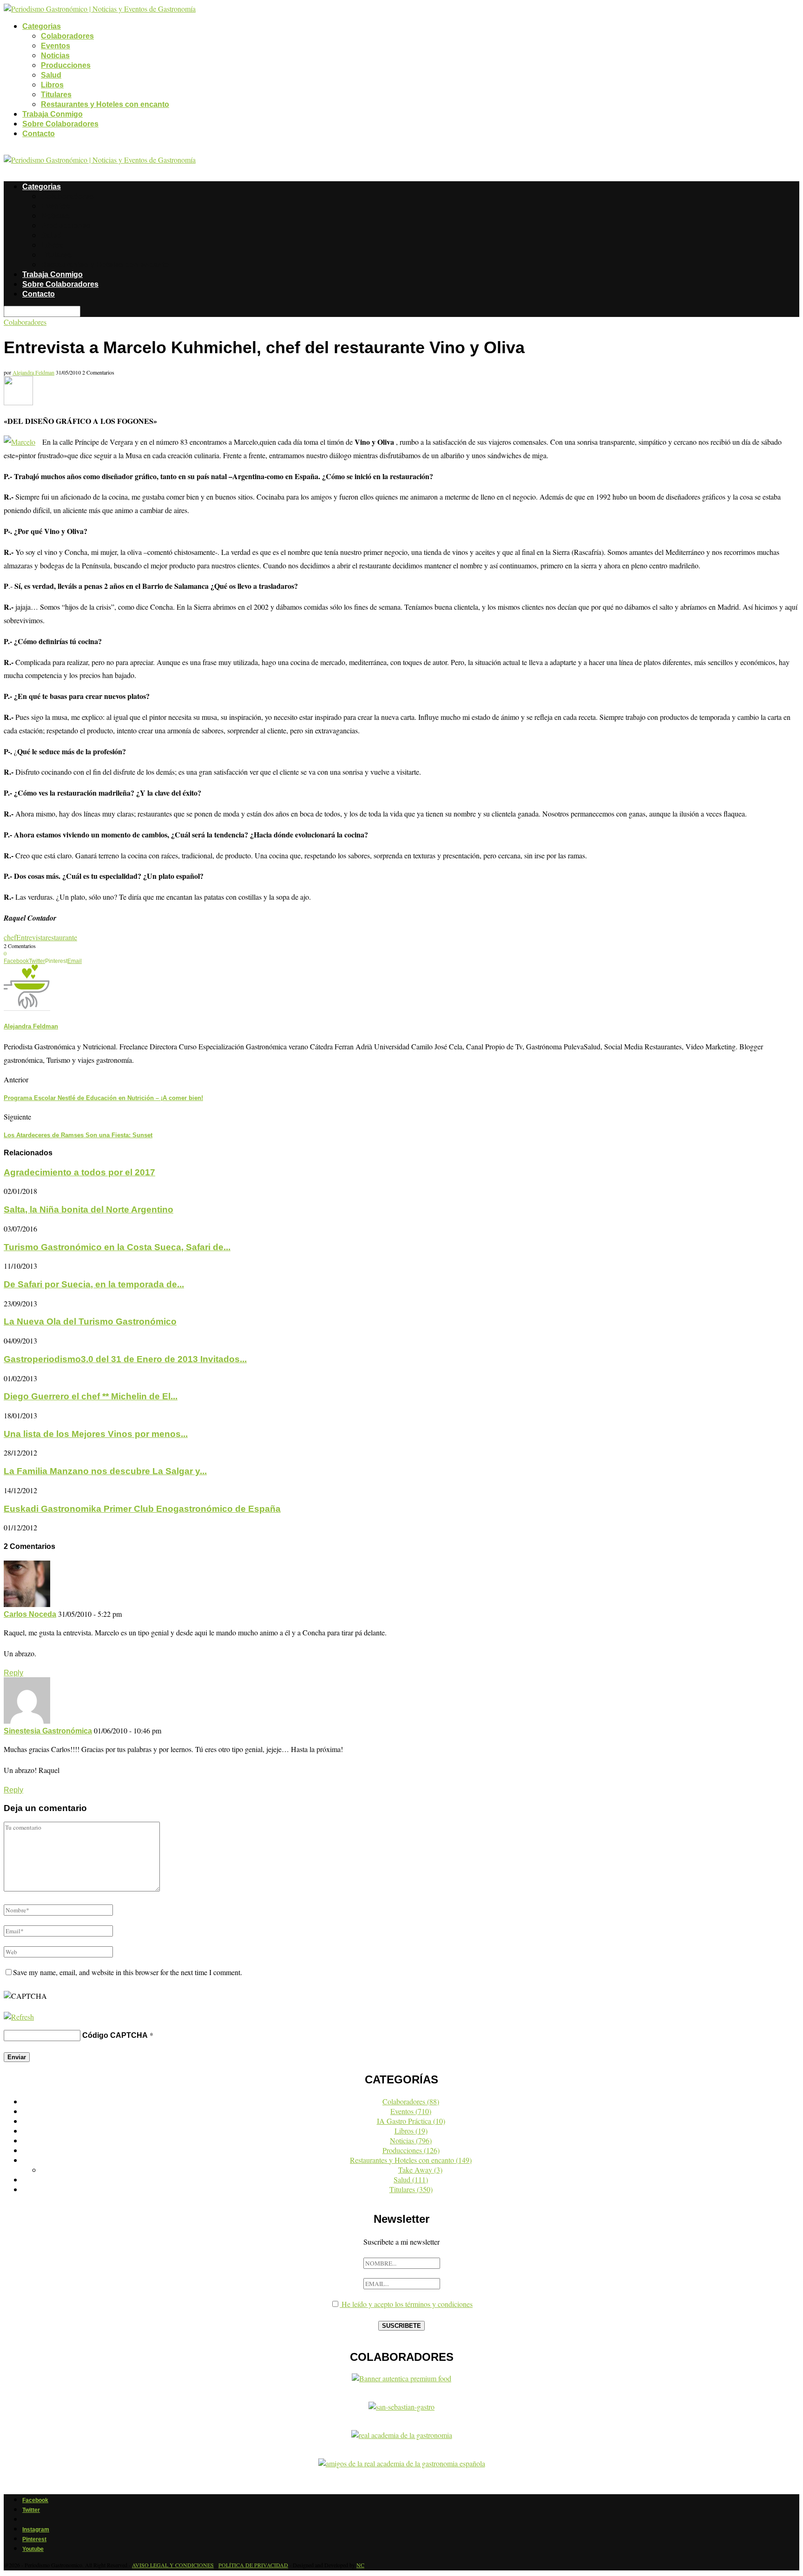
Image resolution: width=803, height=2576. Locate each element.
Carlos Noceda (30, 1614)
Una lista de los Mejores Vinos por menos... (96, 1434)
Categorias (42, 26)
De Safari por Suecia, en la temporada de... (94, 1284)
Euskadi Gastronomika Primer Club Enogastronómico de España (142, 1509)
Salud (51, 75)
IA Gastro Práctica (411, 2121)
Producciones (66, 65)
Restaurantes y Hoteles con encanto (105, 104)
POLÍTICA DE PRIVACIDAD (253, 2565)
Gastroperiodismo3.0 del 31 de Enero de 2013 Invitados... (125, 1359)
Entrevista (31, 937)
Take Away (420, 2170)
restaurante (61, 937)
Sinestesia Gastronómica (48, 1731)
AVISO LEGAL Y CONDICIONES (173, 2565)
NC (360, 2565)
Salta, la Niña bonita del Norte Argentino (89, 1209)
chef (10, 937)
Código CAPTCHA (115, 2035)
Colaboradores (67, 36)
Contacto (39, 134)
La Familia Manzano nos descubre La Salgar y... (105, 1471)
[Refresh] (19, 2017)
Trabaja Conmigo (53, 114)
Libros (52, 85)
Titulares (56, 95)
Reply (13, 1673)
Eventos (56, 46)
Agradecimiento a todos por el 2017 (79, 1172)
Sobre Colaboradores (60, 124)
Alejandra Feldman (33, 372)
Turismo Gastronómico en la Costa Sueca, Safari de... (117, 1247)
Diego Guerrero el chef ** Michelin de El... (91, 1396)
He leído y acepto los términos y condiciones (406, 2304)
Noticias (55, 56)
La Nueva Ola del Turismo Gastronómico (90, 1321)
